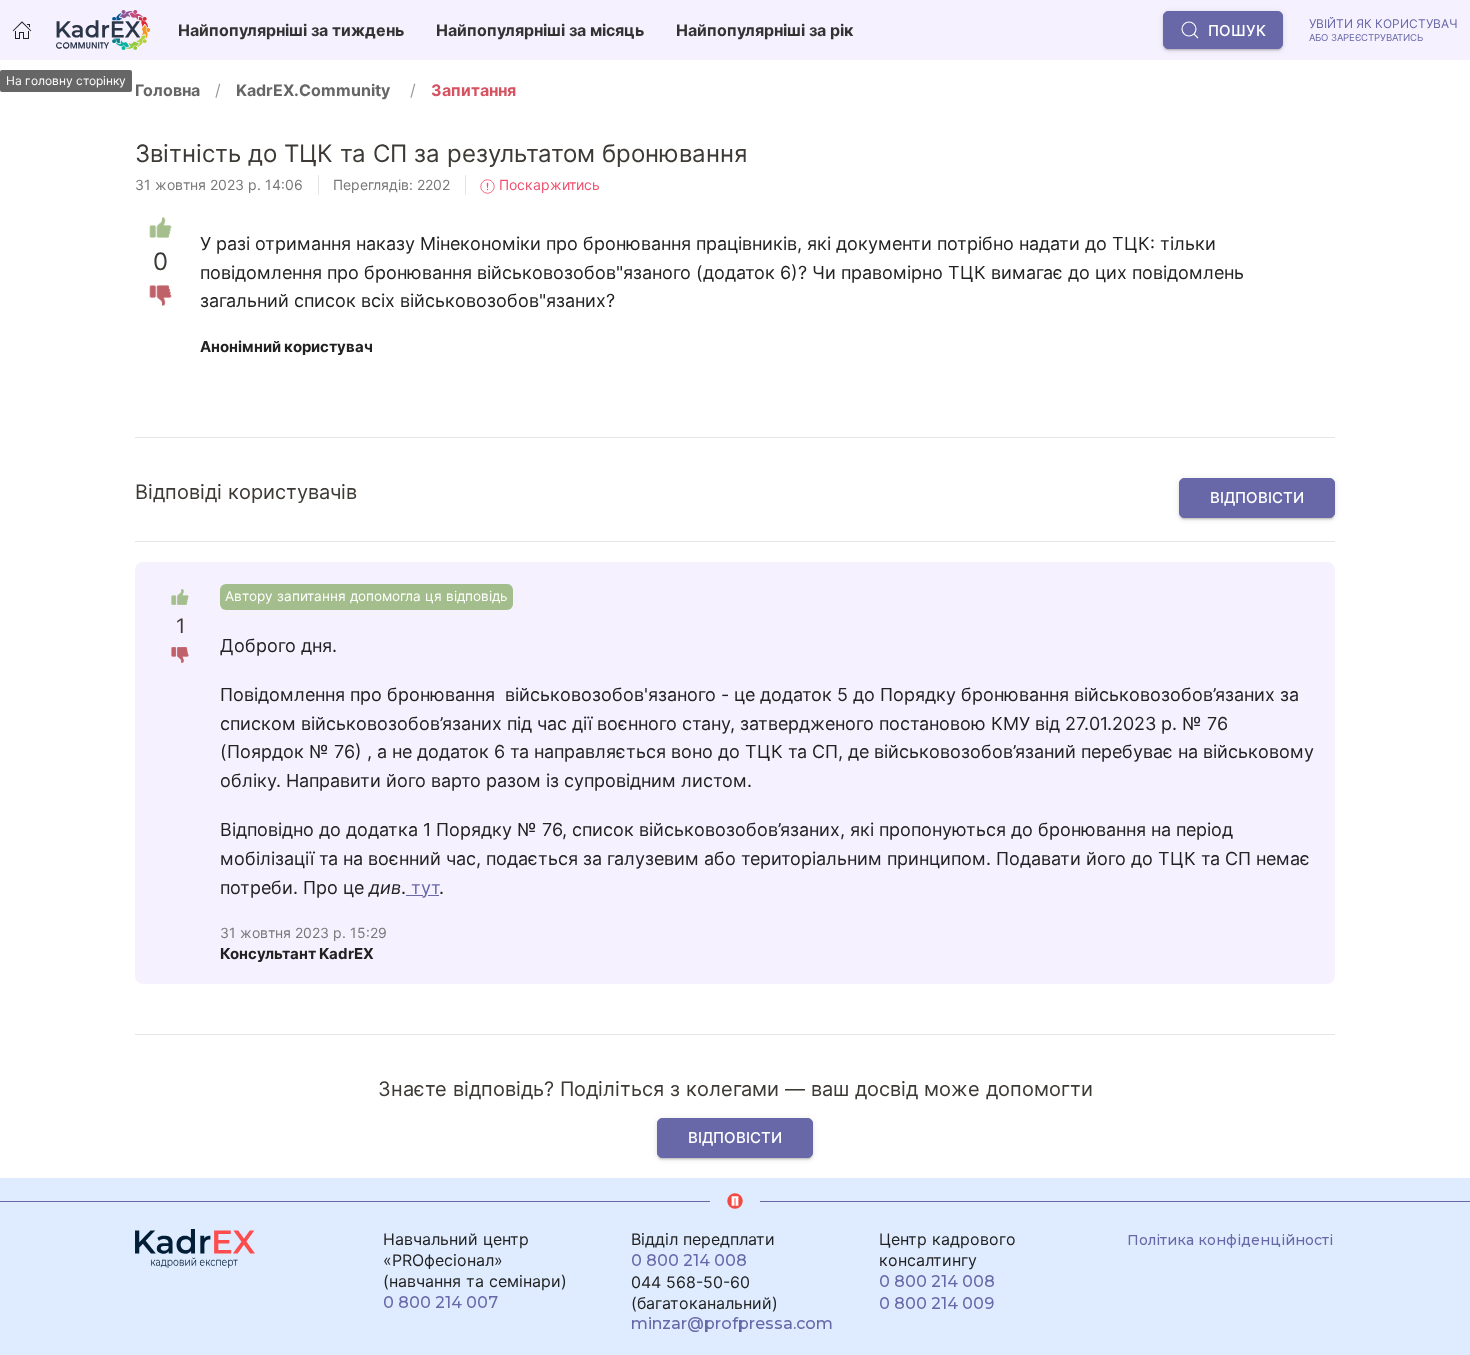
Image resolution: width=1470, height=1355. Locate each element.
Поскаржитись (547, 184)
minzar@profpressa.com (732, 1323)
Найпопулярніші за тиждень (291, 30)
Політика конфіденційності (1230, 1240)
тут (422, 887)
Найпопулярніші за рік (764, 30)
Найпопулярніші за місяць (540, 30)
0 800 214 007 (440, 1302)
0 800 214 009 (936, 1303)
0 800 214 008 (689, 1260)
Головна (167, 90)
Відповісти (1257, 497)
